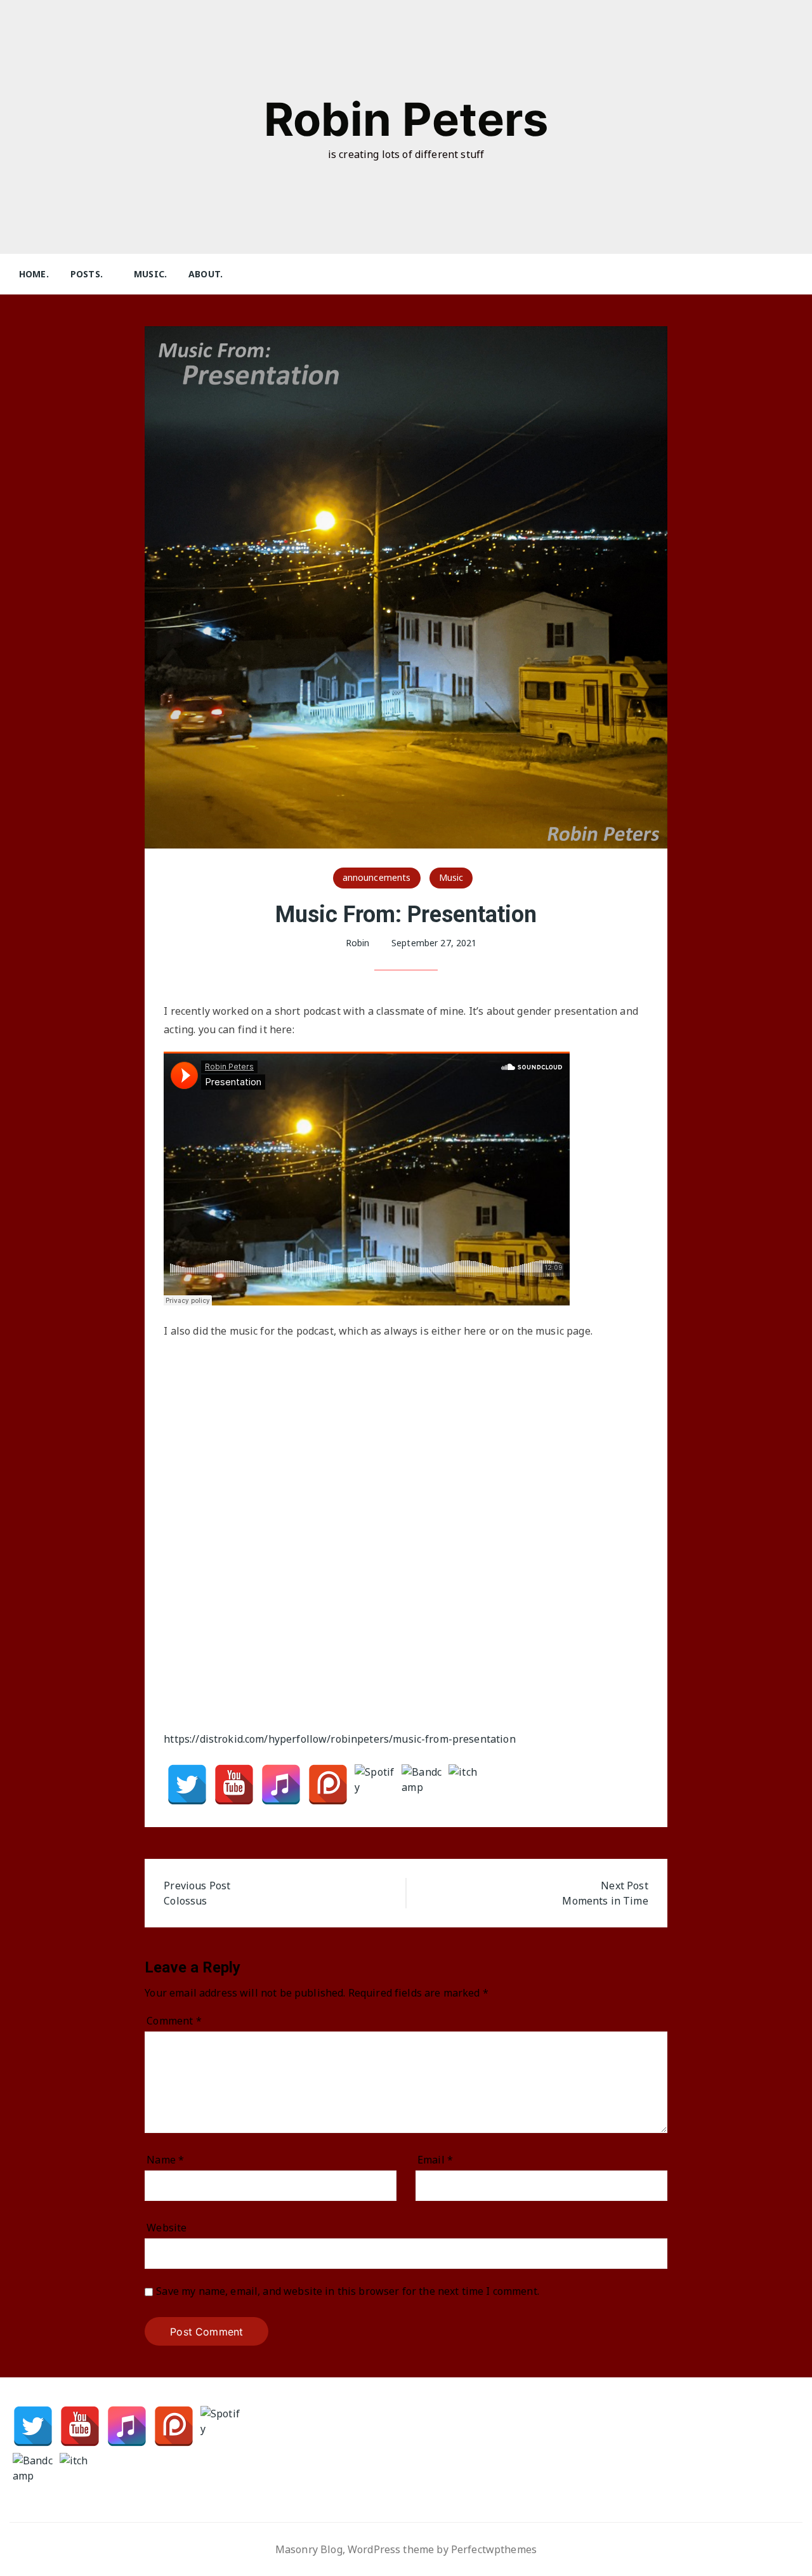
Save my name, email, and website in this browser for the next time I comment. (348, 2291)
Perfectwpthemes (494, 2549)
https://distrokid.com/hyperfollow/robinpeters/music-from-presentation (339, 1739)
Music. (150, 274)
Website (167, 2228)
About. (206, 274)
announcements (377, 877)
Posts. (87, 274)
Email (435, 2160)
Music (451, 877)
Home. (34, 274)
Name (165, 2160)
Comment (174, 2021)
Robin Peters (406, 119)
